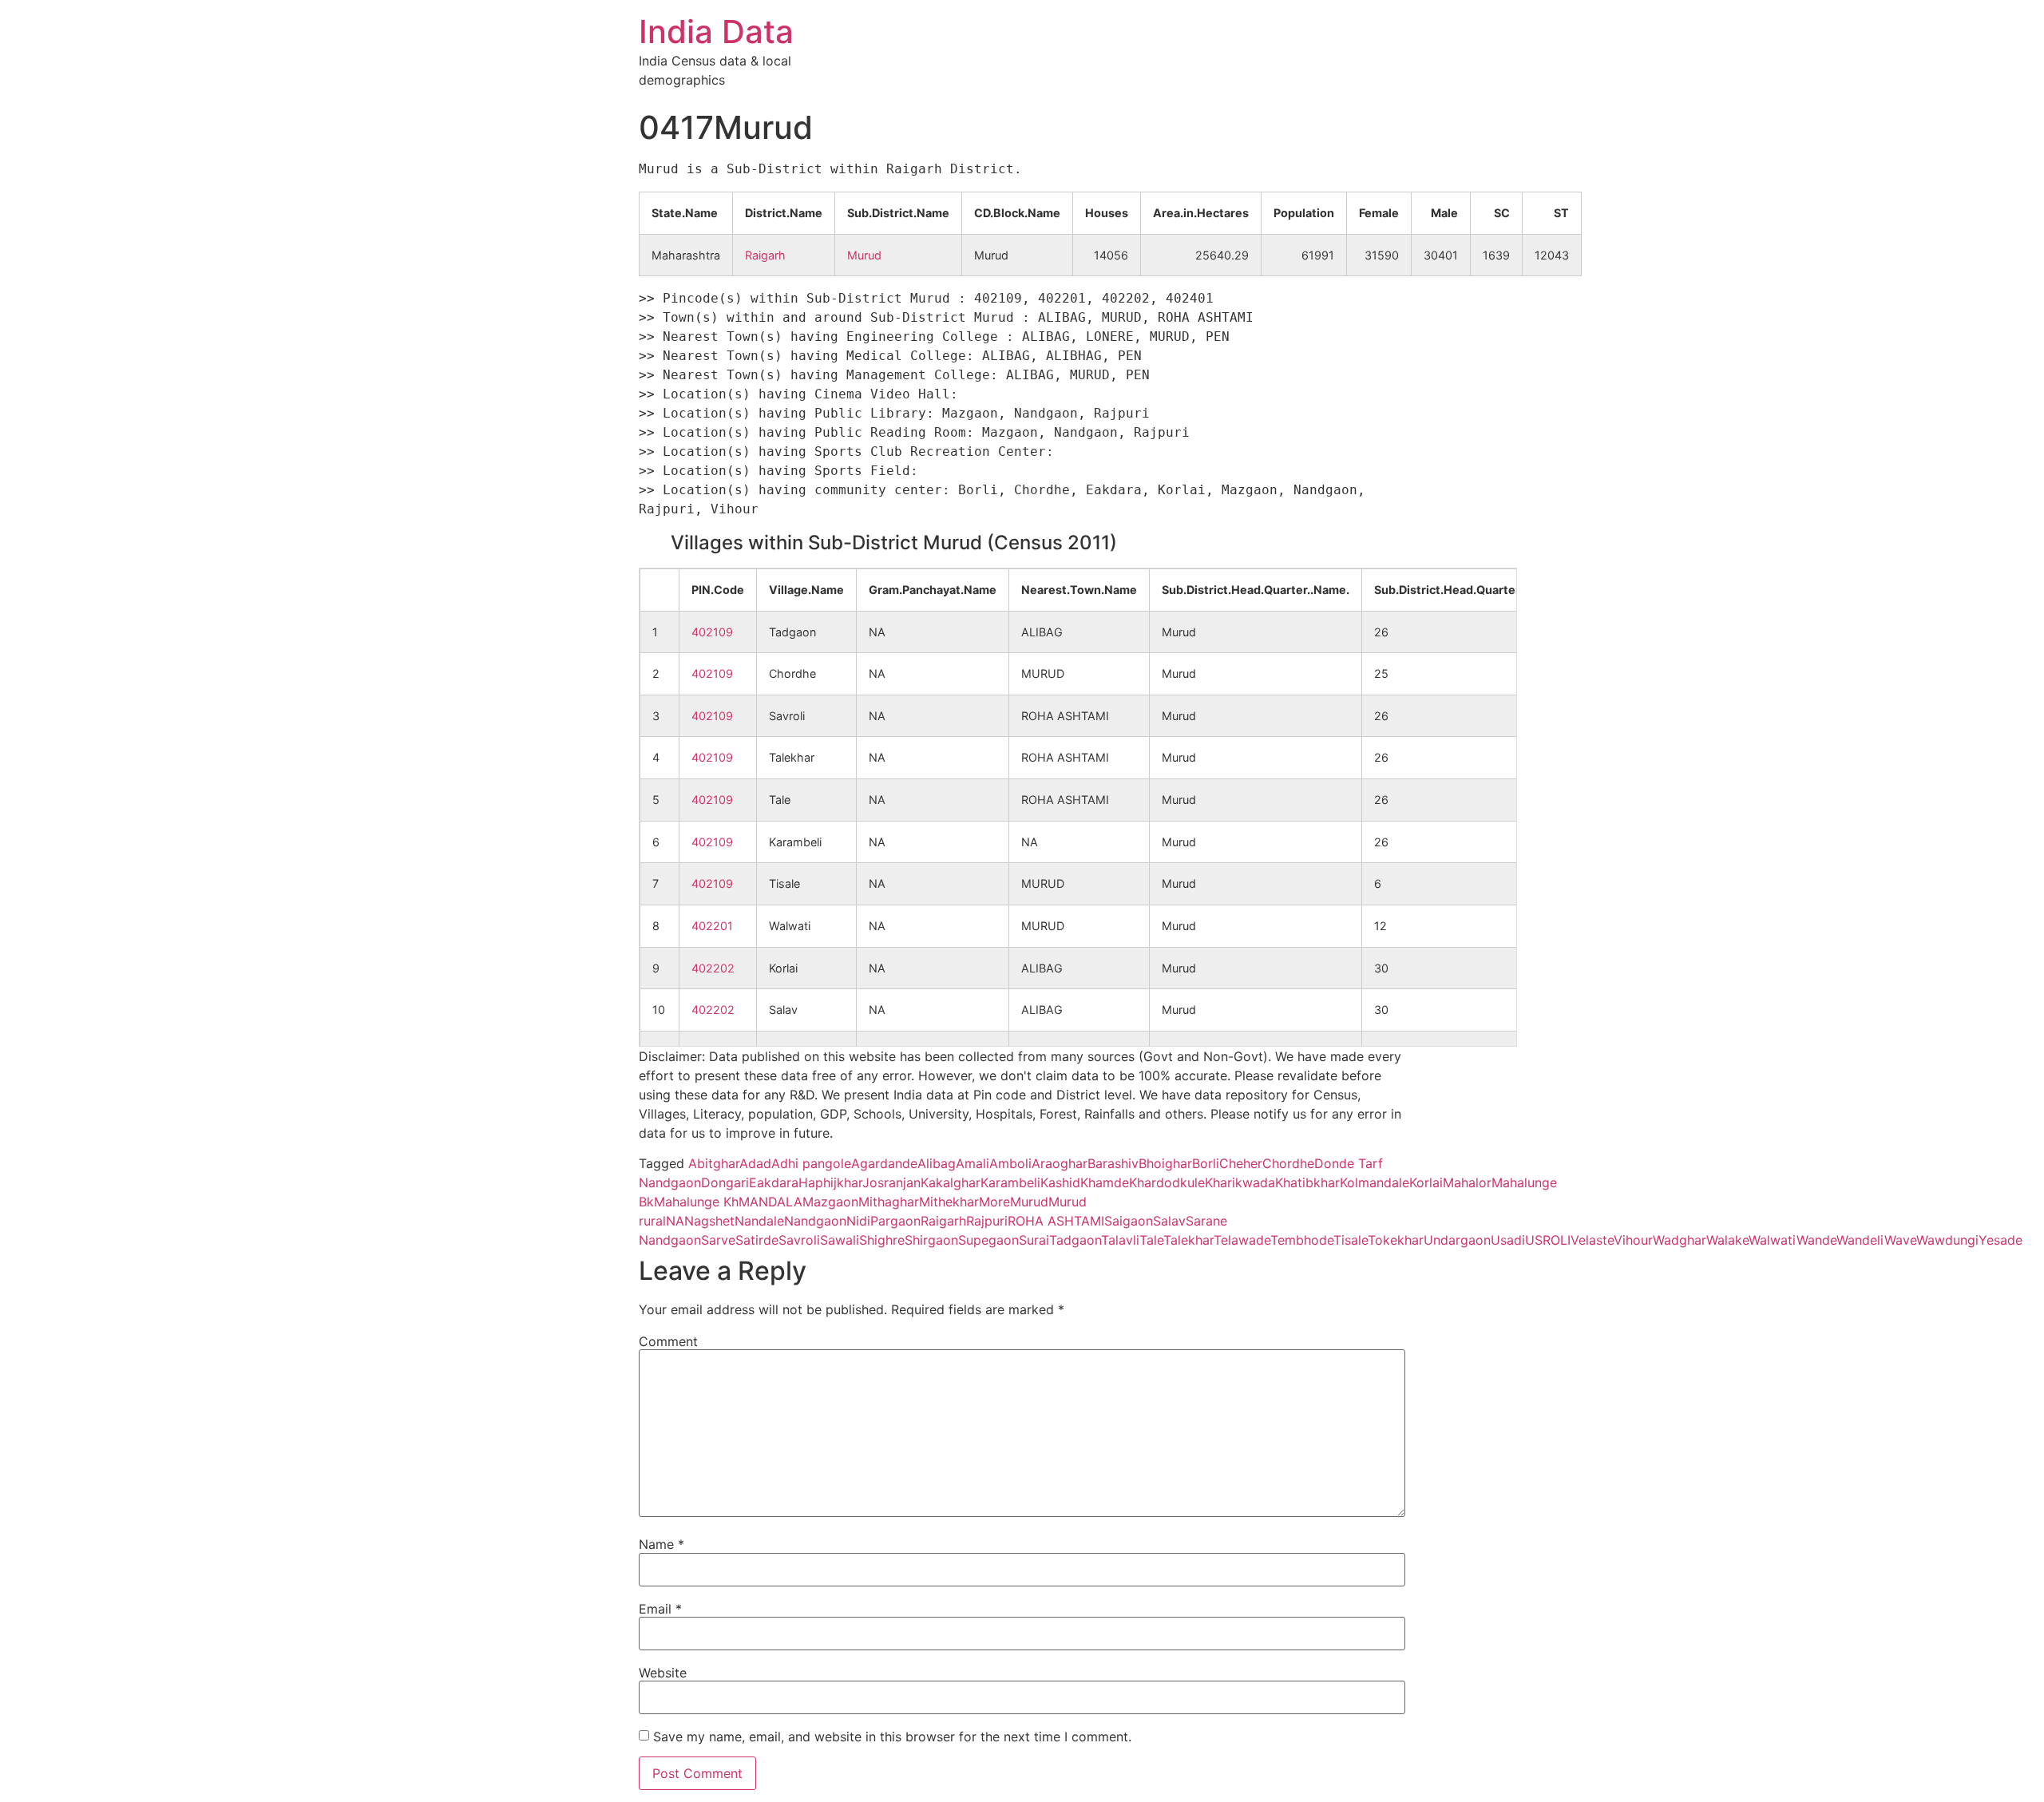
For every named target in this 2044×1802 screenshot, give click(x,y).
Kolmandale (1375, 1182)
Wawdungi (1947, 1240)
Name (662, 1544)
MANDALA (770, 1202)
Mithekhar (949, 1202)
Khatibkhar (1307, 1182)
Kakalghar (951, 1182)
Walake (1727, 1240)
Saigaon (1129, 1221)
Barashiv (1113, 1163)
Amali (972, 1163)
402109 (712, 632)
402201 (712, 926)
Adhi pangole (811, 1163)
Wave (1900, 1240)
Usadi (1508, 1240)
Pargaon (895, 1221)
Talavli (1120, 1240)
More (994, 1202)
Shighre (882, 1240)
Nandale (759, 1221)
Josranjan (891, 1182)
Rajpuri (987, 1221)
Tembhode (1302, 1240)
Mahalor (1467, 1182)
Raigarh (765, 255)
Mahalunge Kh (696, 1202)
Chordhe (1288, 1163)
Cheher (1241, 1163)
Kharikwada (1240, 1182)
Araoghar (1060, 1163)
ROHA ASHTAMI (1056, 1221)
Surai (1034, 1240)
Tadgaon (1075, 1240)
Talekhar (1188, 1240)
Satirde (757, 1240)
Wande (1816, 1240)
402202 (713, 968)
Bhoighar (1165, 1163)
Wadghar (1680, 1240)
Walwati (1773, 1240)
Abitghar (714, 1163)
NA (675, 1221)
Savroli (799, 1240)
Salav (1169, 1221)
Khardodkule (1167, 1182)
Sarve (718, 1240)
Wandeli (1860, 1240)
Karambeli (1010, 1182)
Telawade (1242, 1240)
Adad (755, 1163)
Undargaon (1457, 1240)
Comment (668, 1341)
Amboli (1010, 1163)
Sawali (840, 1240)
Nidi (858, 1221)
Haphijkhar (830, 1182)
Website (663, 1673)
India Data (716, 32)
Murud (864, 255)
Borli (1206, 1163)
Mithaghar (889, 1202)
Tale (1151, 1240)
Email (660, 1609)
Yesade (2000, 1240)
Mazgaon (830, 1202)
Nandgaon (815, 1221)
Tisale (1351, 1240)
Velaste (1592, 1240)
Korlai (1426, 1182)
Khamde (1105, 1182)
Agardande (884, 1163)
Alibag (937, 1163)
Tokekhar (1396, 1240)
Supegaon (988, 1240)
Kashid (1060, 1182)
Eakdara (774, 1182)
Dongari (725, 1182)
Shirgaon (931, 1240)
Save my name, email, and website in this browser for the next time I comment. (892, 1737)
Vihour (1633, 1240)
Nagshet (709, 1221)
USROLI (1548, 1240)
